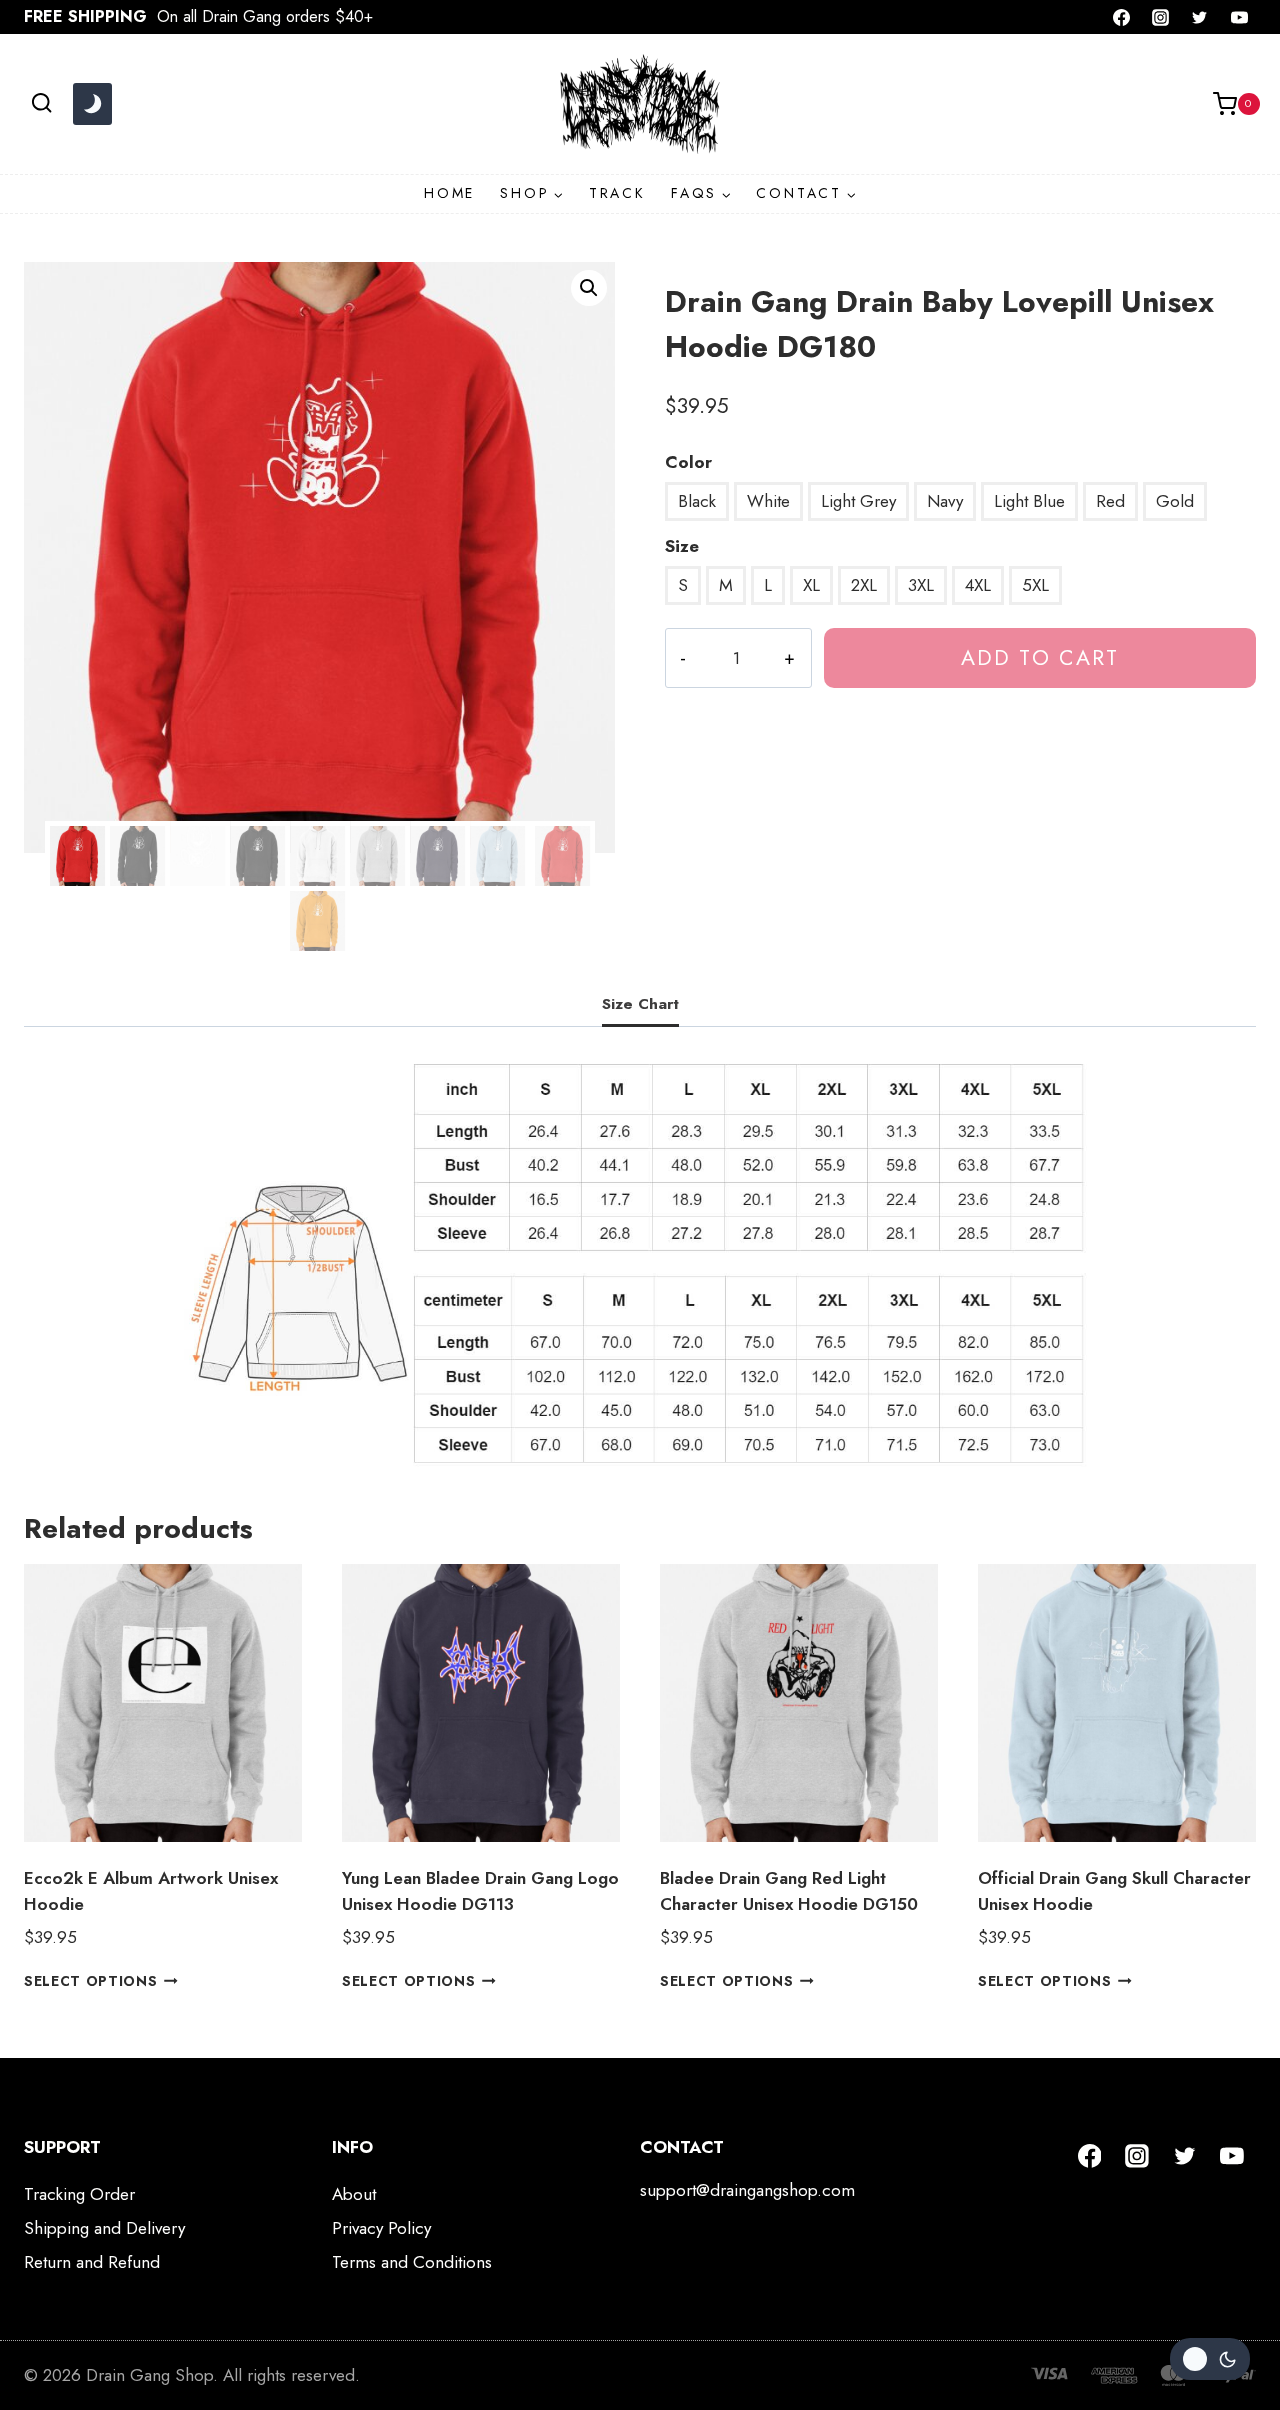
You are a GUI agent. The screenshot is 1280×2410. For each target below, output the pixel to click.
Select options (91, 1981)
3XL (921, 585)
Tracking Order (79, 2194)
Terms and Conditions (412, 2262)
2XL (864, 585)
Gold (1175, 501)
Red (1110, 501)
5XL (1035, 585)
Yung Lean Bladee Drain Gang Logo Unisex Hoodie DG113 (480, 1891)
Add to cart (1040, 657)
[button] (589, 288)
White (768, 501)
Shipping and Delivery (104, 2228)
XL (811, 585)
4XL (978, 585)
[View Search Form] (41, 103)
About (354, 2194)
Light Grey (858, 501)
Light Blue (1029, 501)
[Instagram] (1161, 17)
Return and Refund (92, 2262)
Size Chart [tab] (640, 1004)
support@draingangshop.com (747, 2190)
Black (697, 501)
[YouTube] (1239, 17)
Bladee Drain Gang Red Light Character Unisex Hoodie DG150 (789, 1891)
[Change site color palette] (92, 104)
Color (688, 462)
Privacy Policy (381, 2228)
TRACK (617, 193)
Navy (945, 501)
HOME (449, 193)
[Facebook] (1122, 17)
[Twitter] (1200, 17)
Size (682, 546)
